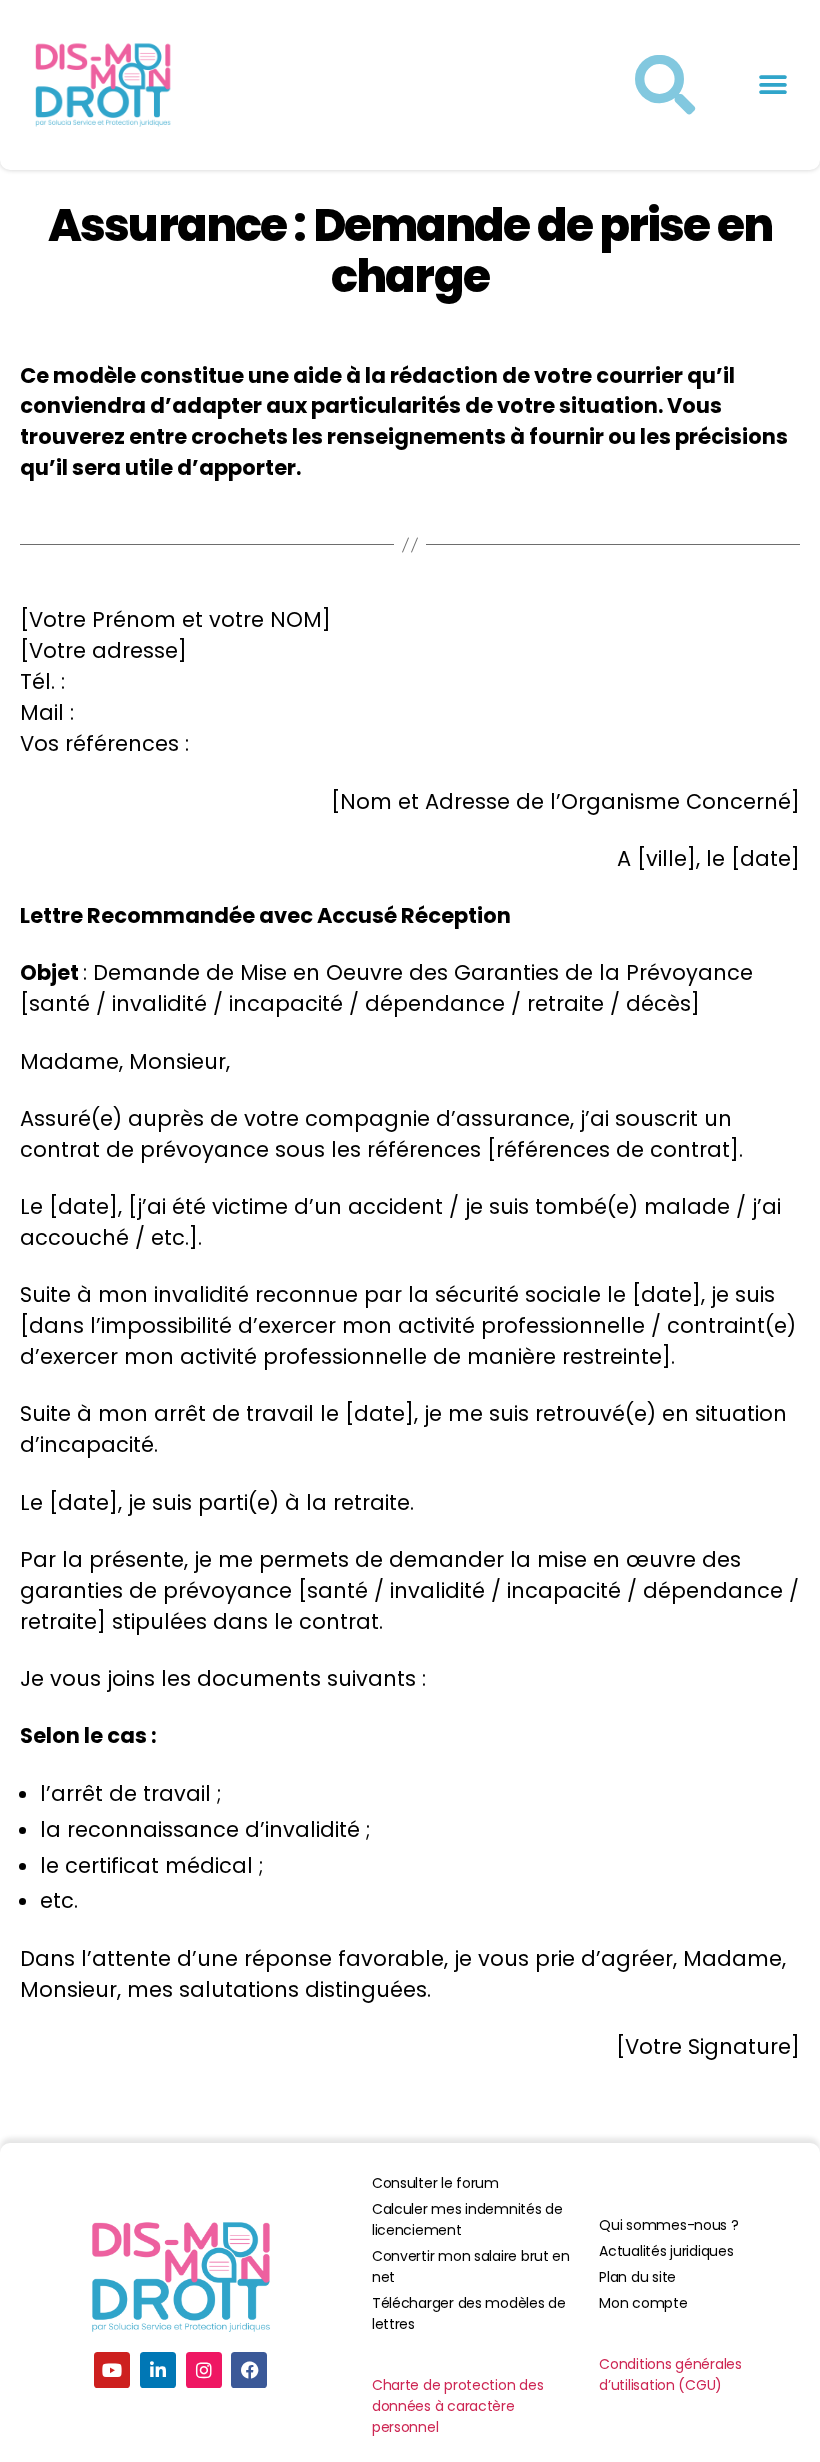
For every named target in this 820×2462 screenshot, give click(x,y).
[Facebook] (249, 2370)
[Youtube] (112, 2370)
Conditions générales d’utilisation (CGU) (670, 2374)
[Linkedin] (158, 2370)
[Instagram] (204, 2370)
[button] (772, 85)
